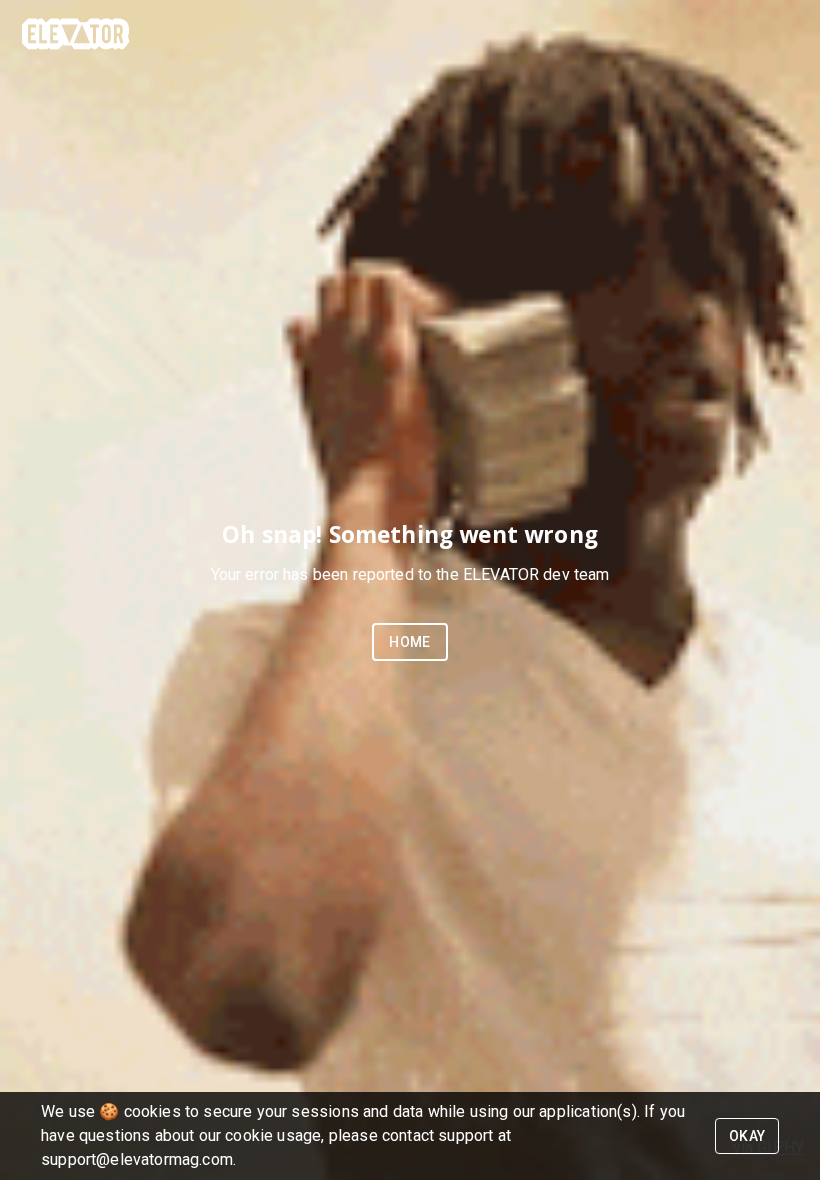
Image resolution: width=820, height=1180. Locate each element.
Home (410, 642)
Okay (747, 1136)
